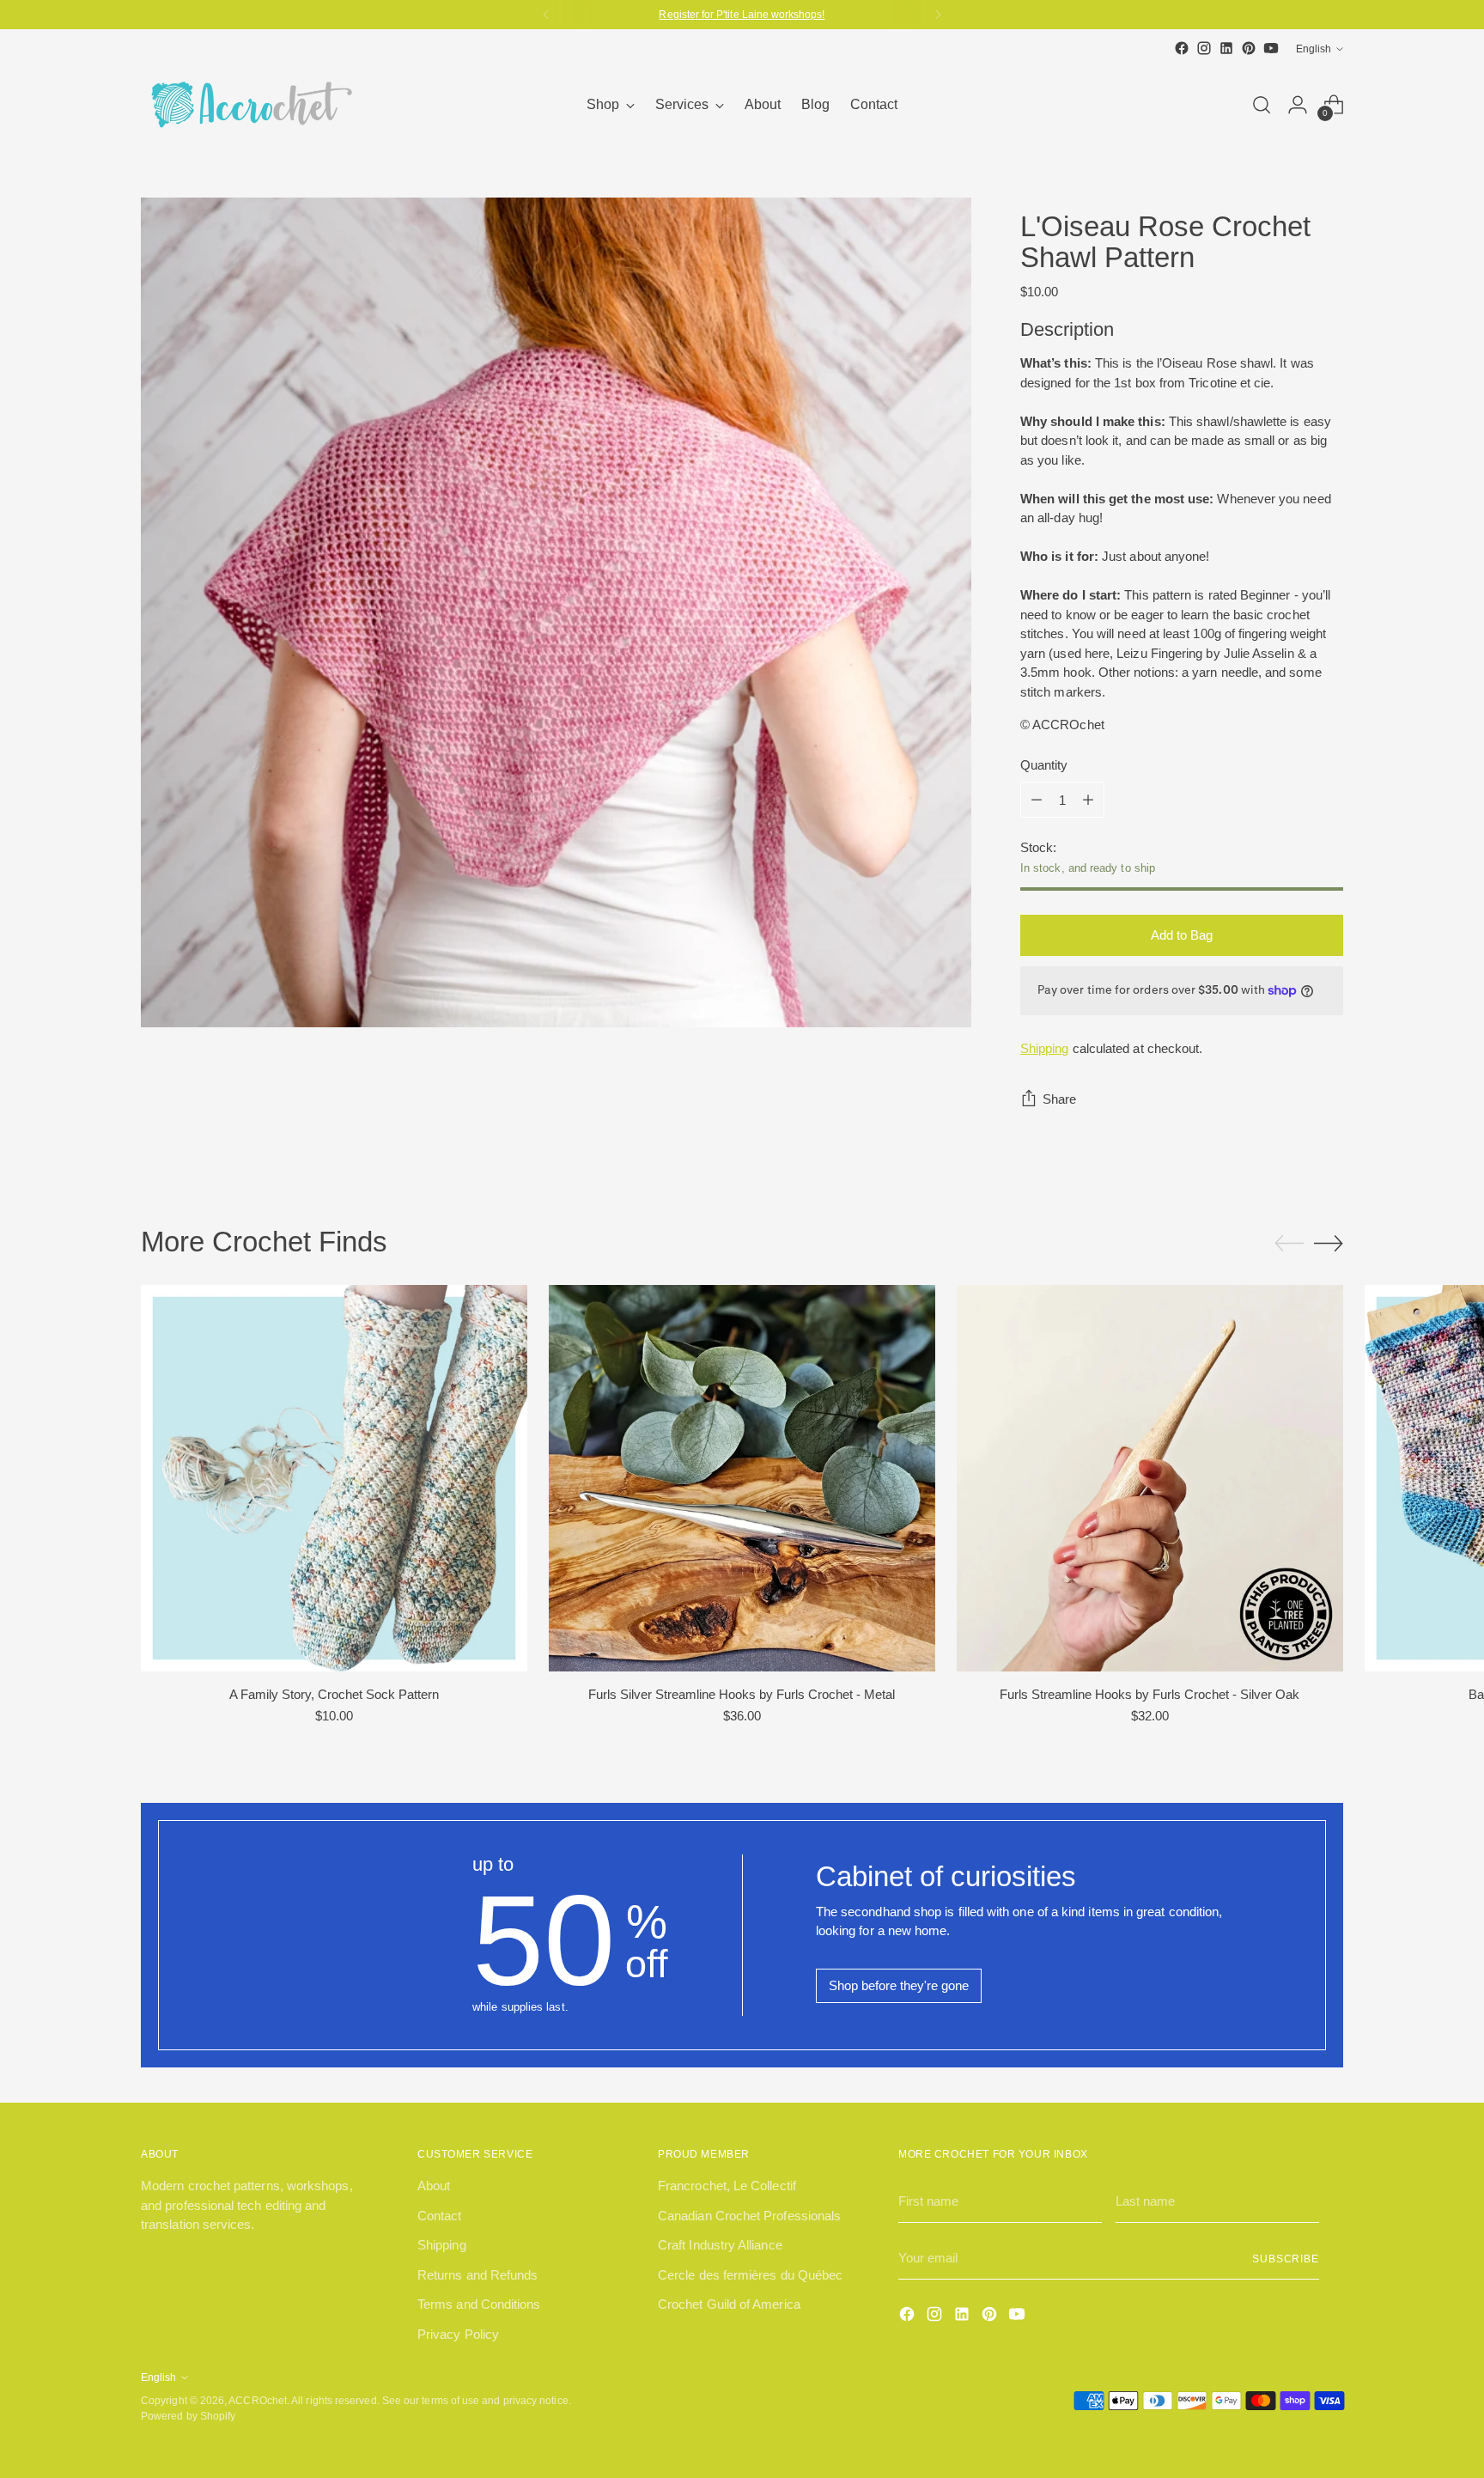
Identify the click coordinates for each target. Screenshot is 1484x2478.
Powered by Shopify (188, 2416)
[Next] (938, 15)
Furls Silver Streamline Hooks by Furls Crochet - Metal (742, 1694)
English (1314, 49)
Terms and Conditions (479, 2304)
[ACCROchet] (248, 105)
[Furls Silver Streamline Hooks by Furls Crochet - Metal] (742, 1478)
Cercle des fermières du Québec (750, 2275)
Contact (440, 2216)
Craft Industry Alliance (720, 2245)
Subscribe (1286, 2259)
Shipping (1045, 1048)
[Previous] (546, 15)
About (434, 2186)
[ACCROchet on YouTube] (1271, 48)
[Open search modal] (1262, 105)
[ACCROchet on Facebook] (1182, 48)
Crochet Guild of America (729, 2304)
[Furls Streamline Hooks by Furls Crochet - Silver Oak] (1150, 1478)
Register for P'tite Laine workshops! (742, 14)
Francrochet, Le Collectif (727, 2186)
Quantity (1044, 765)
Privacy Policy (458, 2334)
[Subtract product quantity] (1037, 800)
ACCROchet (258, 2400)
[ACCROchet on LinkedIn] (1226, 48)
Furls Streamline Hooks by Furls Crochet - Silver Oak (1149, 1694)
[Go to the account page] (1298, 105)
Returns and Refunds (477, 2275)
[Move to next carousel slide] (1329, 1243)
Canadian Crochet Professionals (749, 2216)
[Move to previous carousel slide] (1289, 1244)
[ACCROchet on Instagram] (1204, 48)
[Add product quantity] (1088, 800)
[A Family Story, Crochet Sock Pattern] (334, 1478)
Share (1059, 1099)
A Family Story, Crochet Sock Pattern (334, 1694)
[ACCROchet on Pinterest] (1249, 48)
